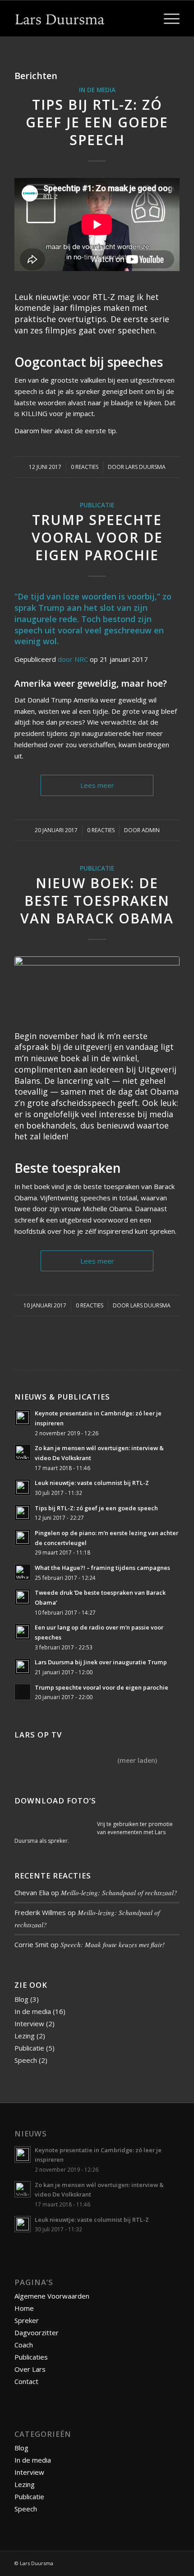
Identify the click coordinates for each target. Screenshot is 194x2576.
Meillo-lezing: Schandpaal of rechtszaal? (119, 1892)
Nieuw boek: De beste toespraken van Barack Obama (97, 901)
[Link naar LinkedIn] (146, 2562)
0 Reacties (85, 467)
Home (24, 2308)
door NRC (73, 659)
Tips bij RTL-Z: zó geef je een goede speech (97, 122)
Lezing (25, 2036)
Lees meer (97, 785)
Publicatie (97, 505)
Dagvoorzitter (37, 2332)
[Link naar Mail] (173, 2562)
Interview (29, 2023)
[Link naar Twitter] (132, 2562)
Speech (26, 2060)
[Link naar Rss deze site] (159, 2562)
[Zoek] (146, 19)
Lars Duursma (145, 467)
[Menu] (167, 19)
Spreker (27, 2320)
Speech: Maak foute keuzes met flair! (113, 1944)
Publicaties (31, 2357)
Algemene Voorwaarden (52, 2296)
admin (151, 830)
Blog (21, 1999)
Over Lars (30, 2369)
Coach (24, 2345)
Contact (26, 2381)
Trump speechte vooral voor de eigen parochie (97, 537)
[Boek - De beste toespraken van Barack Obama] (97, 988)
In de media (97, 90)
